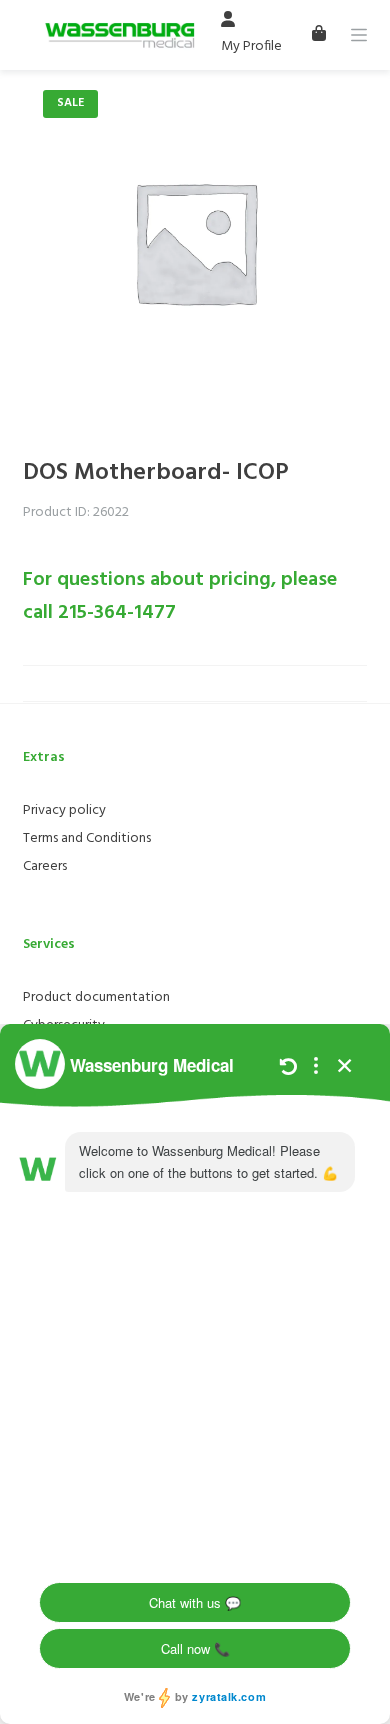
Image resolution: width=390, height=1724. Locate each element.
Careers (45, 866)
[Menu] (359, 35)
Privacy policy (64, 810)
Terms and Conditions (87, 838)
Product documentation (96, 997)
